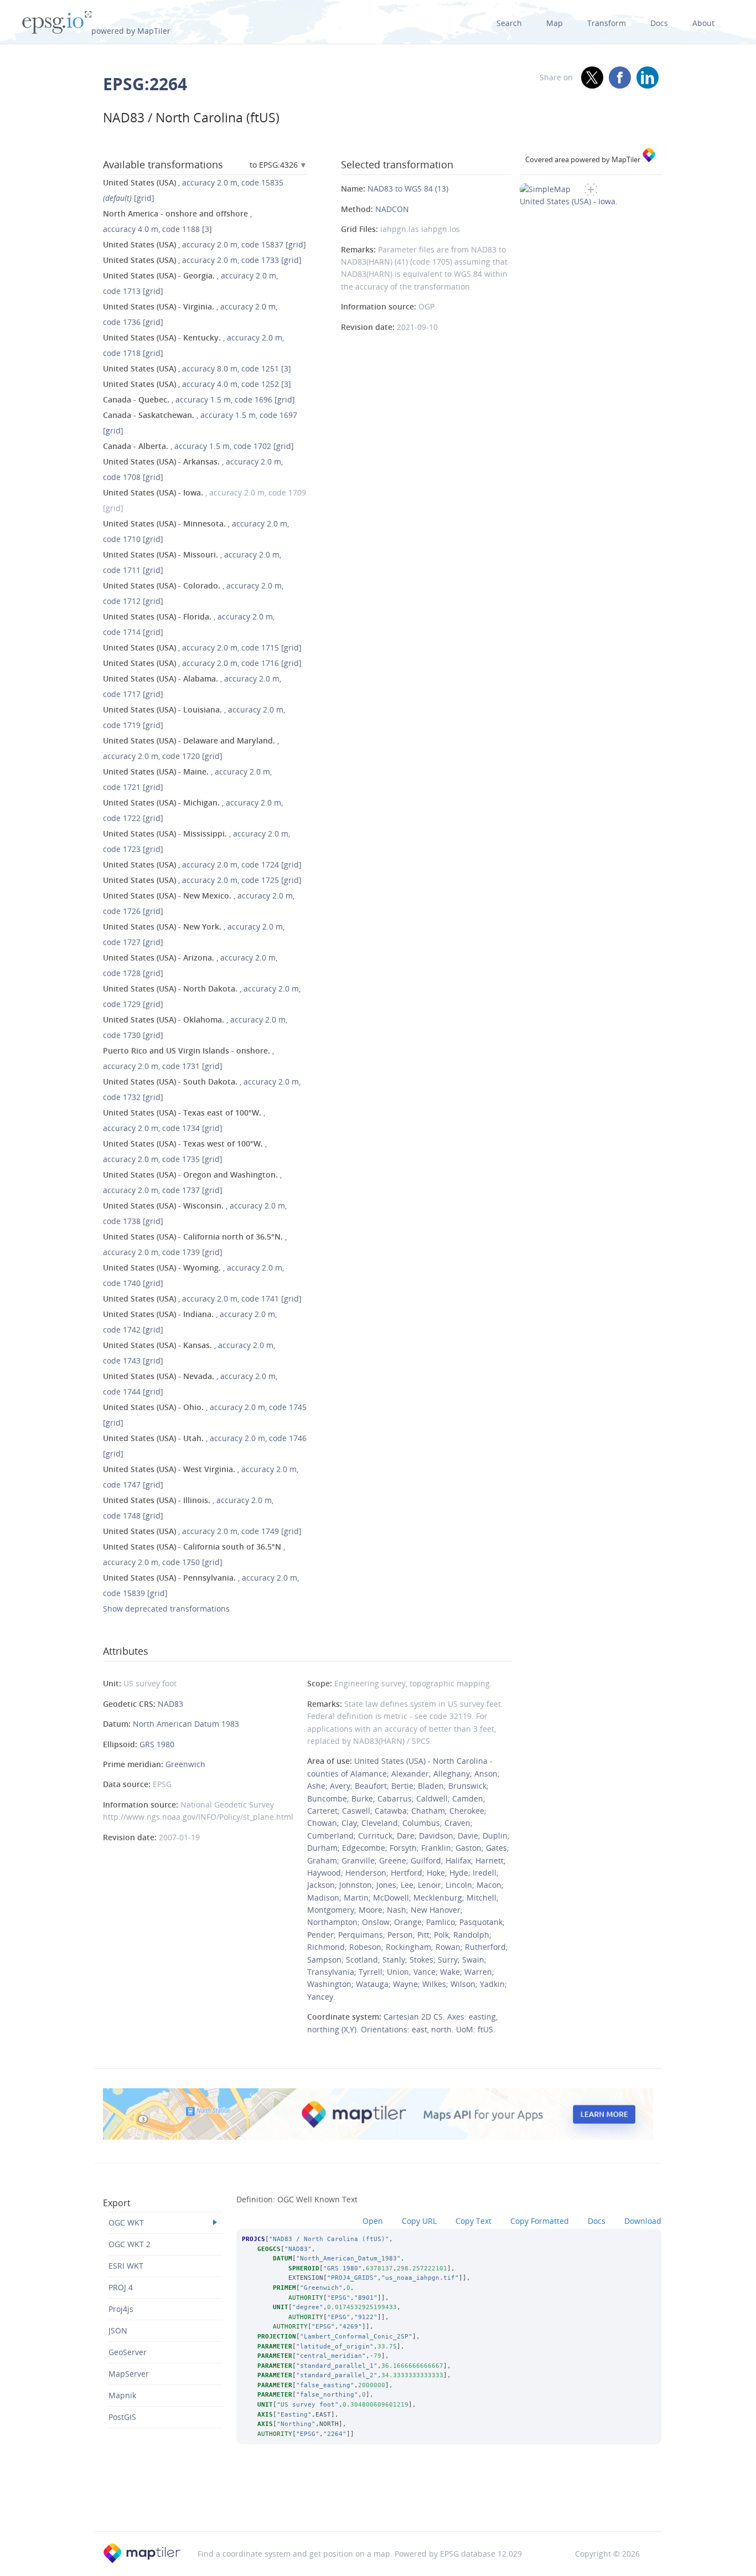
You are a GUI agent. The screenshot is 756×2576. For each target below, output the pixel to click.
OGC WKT (126, 2223)
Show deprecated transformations (166, 1609)
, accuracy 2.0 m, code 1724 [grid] (202, 864)
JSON (118, 2330)
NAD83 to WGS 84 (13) (408, 189)
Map (555, 23)
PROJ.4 (121, 2287)
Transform (607, 23)
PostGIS (122, 2417)
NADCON (392, 209)
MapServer (129, 2374)
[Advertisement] (378, 2502)
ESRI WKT (126, 2266)
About (703, 23)
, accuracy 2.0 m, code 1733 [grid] (202, 260)
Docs (659, 23)
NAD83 (170, 1704)
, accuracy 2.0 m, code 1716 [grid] (202, 663)
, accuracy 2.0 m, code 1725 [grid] (202, 880)
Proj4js (121, 2309)
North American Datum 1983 (186, 1724)
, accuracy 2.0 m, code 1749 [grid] (202, 1531)
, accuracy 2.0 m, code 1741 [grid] (202, 1299)
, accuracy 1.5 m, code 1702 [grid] (198, 446)
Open (373, 2221)
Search (509, 23)
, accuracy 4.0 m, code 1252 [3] (197, 384)
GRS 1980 (157, 1744)
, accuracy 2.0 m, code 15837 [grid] (204, 244)
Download (643, 2221)
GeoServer (128, 2352)
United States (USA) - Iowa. (569, 201)
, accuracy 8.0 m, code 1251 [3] (197, 368)
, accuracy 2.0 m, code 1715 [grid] (202, 647)
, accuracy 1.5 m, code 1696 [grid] (199, 399)
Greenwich (185, 1764)
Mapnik (122, 2395)
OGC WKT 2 (130, 2244)
